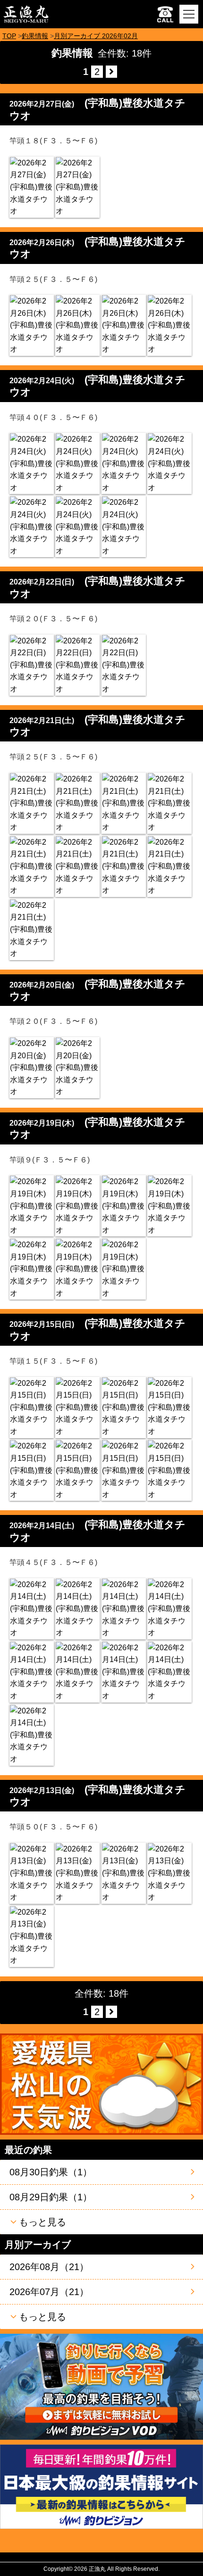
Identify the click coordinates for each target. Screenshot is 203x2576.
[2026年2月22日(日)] (32, 665)
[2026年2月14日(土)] (32, 1609)
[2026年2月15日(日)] (32, 1407)
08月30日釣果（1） (51, 2172)
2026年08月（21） (49, 2267)
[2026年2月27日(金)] (32, 187)
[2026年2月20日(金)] (32, 1068)
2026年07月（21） (49, 2292)
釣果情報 (35, 36)
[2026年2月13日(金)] (32, 1873)
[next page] (111, 72)
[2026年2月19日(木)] (32, 1206)
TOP (9, 36)
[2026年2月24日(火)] (32, 463)
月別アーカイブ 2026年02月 (96, 36)
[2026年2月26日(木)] (32, 325)
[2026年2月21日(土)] (32, 803)
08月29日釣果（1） (51, 2197)
